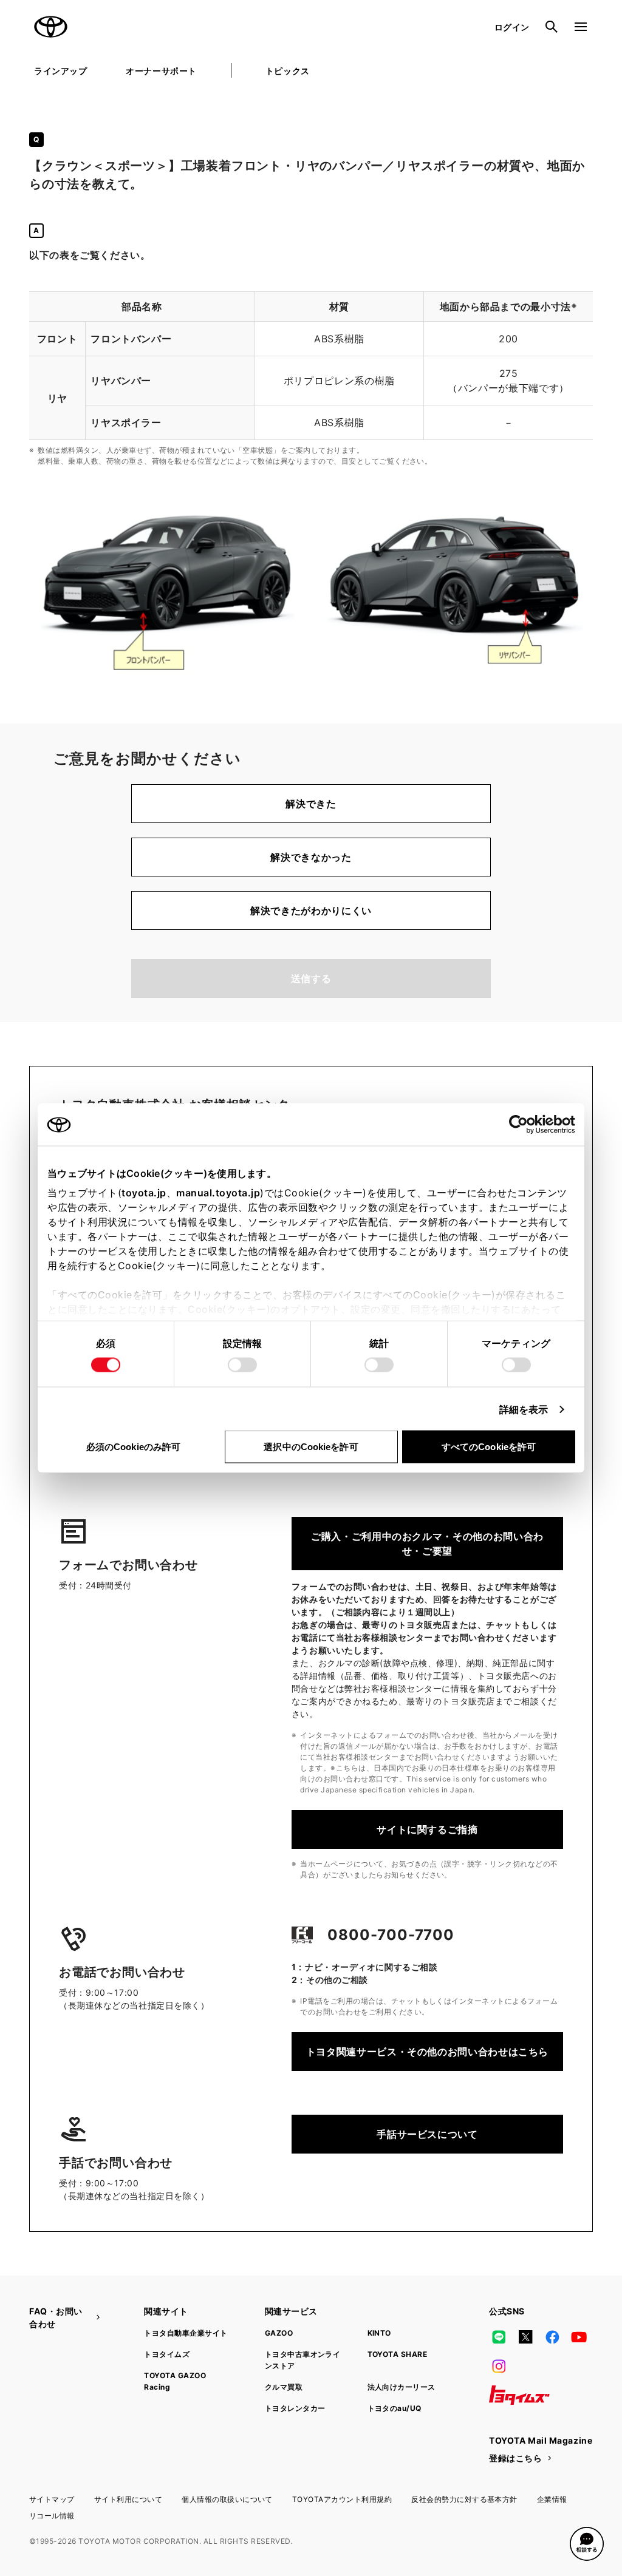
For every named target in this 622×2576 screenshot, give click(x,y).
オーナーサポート (161, 71)
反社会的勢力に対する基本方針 (464, 2499)
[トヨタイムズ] (519, 2395)
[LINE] (499, 2337)
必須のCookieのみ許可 (133, 1447)
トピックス (288, 71)
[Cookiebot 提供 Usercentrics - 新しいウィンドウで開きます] (522, 1125)
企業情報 (552, 2499)
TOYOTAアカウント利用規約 (342, 2499)
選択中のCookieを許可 (311, 1447)
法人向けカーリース (402, 2387)
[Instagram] (499, 2366)
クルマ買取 (284, 2387)
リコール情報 (52, 2516)
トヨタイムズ (167, 2354)
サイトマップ (52, 2499)
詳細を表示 (524, 1409)
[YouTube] (579, 2337)
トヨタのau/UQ (395, 2408)
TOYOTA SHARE (398, 2354)
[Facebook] (552, 2337)
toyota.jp (144, 1193)
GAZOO (279, 2333)
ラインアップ (60, 71)
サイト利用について (128, 2499)
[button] (587, 2544)
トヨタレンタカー (295, 2408)
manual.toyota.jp (218, 1193)
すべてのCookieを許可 (489, 1447)
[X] (525, 2337)
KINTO (379, 2333)
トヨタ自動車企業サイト (186, 2333)
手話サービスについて (427, 2134)
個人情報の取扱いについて (227, 2499)
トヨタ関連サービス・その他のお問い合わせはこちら (427, 2052)
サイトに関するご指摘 (427, 1829)
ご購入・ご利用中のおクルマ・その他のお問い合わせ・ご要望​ (427, 1544)
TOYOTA (51, 27)
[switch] (242, 1365)
